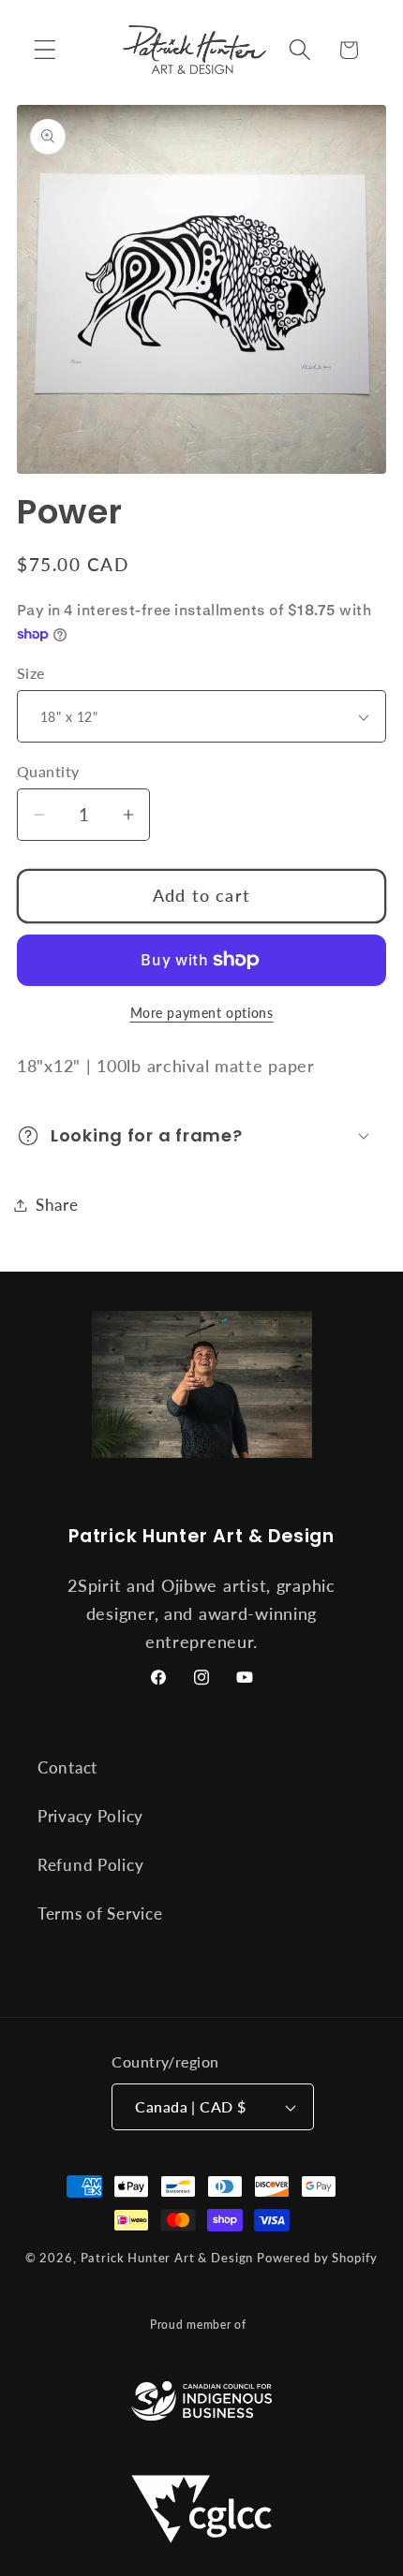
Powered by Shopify (317, 2258)
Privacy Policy (90, 1816)
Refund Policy (90, 1865)
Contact (67, 1767)
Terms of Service (100, 1914)
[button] (45, 50)
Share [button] (57, 1205)
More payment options (202, 1013)
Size (31, 673)
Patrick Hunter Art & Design (167, 2258)
